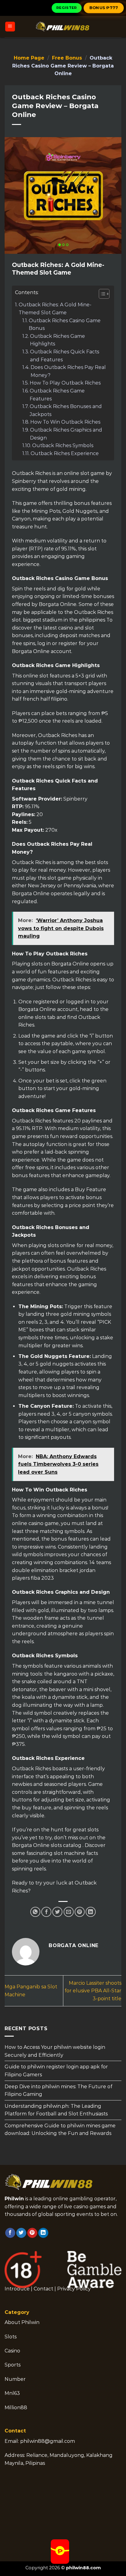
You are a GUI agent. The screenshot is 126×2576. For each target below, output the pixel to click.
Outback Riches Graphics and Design (66, 434)
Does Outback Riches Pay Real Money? (68, 371)
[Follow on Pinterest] (32, 2233)
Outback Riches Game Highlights (57, 340)
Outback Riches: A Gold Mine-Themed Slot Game (55, 309)
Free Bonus (67, 58)
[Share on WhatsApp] (35, 1912)
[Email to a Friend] (69, 1912)
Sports (13, 2365)
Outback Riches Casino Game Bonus (65, 325)
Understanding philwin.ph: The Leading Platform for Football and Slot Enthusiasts (56, 2110)
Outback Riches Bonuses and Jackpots (66, 410)
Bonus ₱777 (104, 8)
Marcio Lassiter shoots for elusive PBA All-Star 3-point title (93, 1991)
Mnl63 (12, 2393)
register (67, 8)
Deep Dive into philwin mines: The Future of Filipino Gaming (58, 2090)
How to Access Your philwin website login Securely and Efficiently (55, 2051)
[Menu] (10, 27)
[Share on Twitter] (57, 1912)
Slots (11, 2337)
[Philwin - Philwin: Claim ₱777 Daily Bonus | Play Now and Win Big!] (63, 27)
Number (15, 2379)
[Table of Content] (104, 294)
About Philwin (22, 2322)
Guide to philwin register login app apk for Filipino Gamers (56, 2071)
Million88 (16, 2408)
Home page (29, 58)
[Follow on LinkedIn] (43, 2233)
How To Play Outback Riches (65, 383)
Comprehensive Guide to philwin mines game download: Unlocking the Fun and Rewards (60, 2129)
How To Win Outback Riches (65, 422)
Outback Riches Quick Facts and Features (65, 356)
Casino (12, 2351)
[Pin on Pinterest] (80, 1912)
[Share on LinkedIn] (91, 1912)
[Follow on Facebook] (10, 2233)
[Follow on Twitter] (21, 2233)
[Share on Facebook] (46, 1912)
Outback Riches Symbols (63, 445)
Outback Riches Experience (65, 453)
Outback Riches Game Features (57, 395)
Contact (43, 2289)
